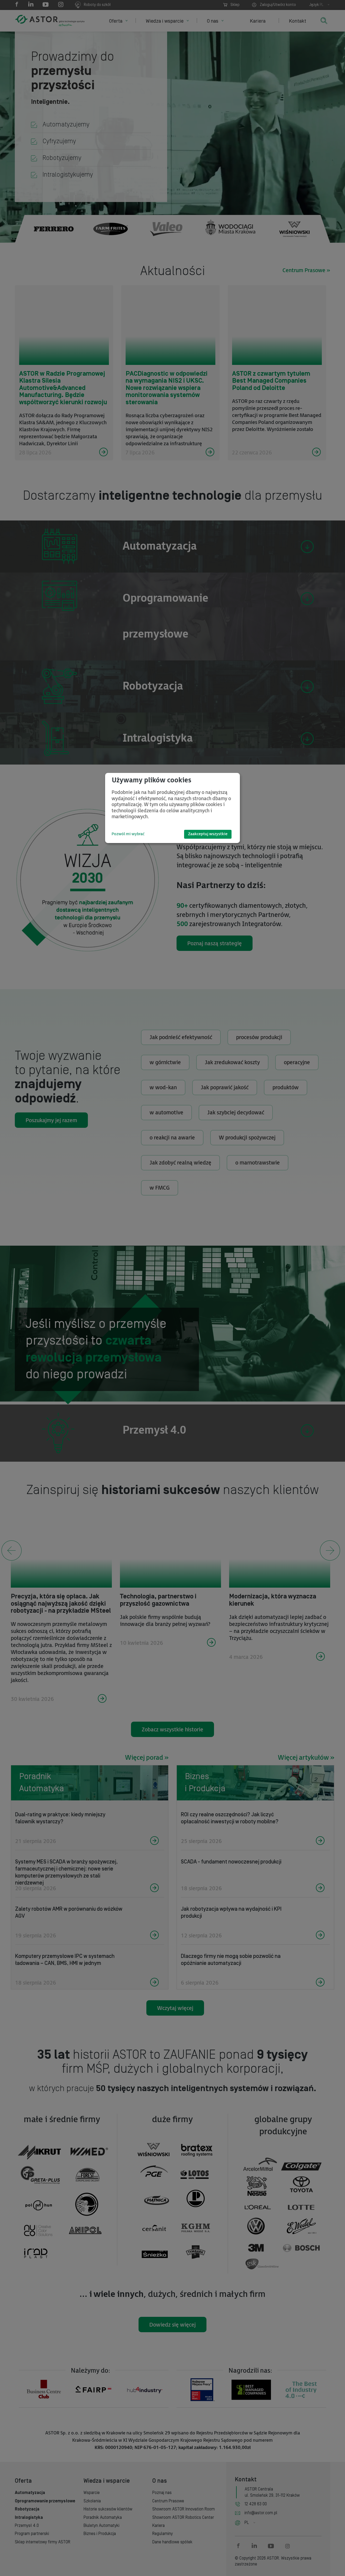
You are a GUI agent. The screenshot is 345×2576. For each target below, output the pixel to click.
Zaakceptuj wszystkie (208, 834)
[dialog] (172, 808)
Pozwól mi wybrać (128, 834)
